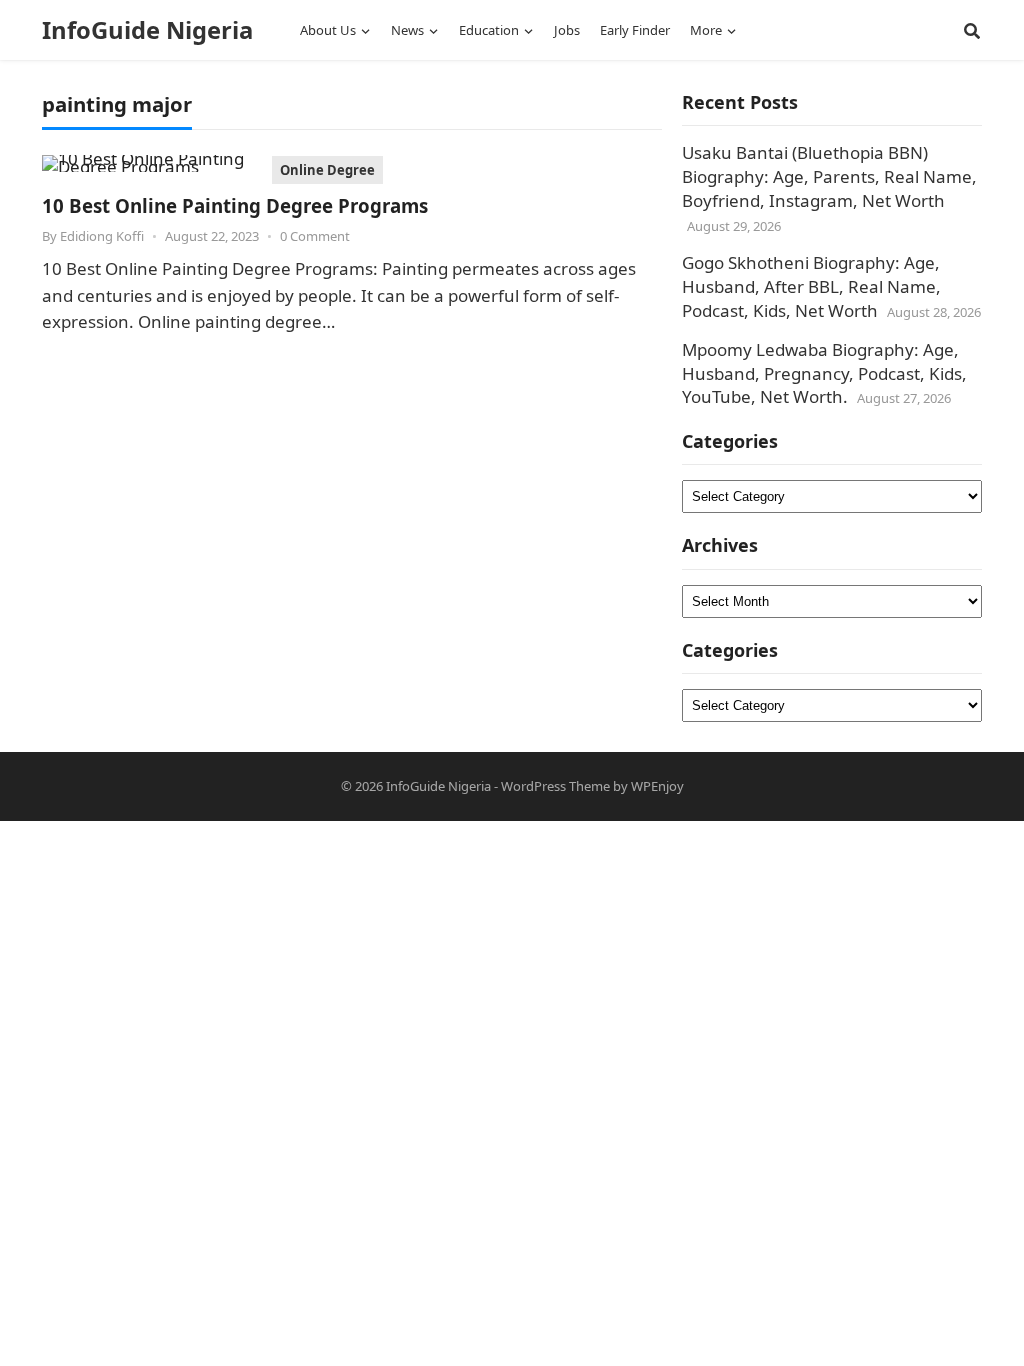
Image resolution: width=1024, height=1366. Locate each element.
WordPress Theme (555, 786)
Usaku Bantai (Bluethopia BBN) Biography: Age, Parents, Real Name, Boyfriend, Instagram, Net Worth (829, 176)
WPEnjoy (657, 786)
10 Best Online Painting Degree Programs (235, 205)
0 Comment (315, 236)
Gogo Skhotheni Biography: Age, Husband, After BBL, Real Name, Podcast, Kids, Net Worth (811, 286)
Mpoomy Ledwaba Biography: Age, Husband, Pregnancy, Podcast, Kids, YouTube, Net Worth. (824, 373)
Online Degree (327, 170)
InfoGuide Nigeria (147, 30)
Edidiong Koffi (102, 236)
